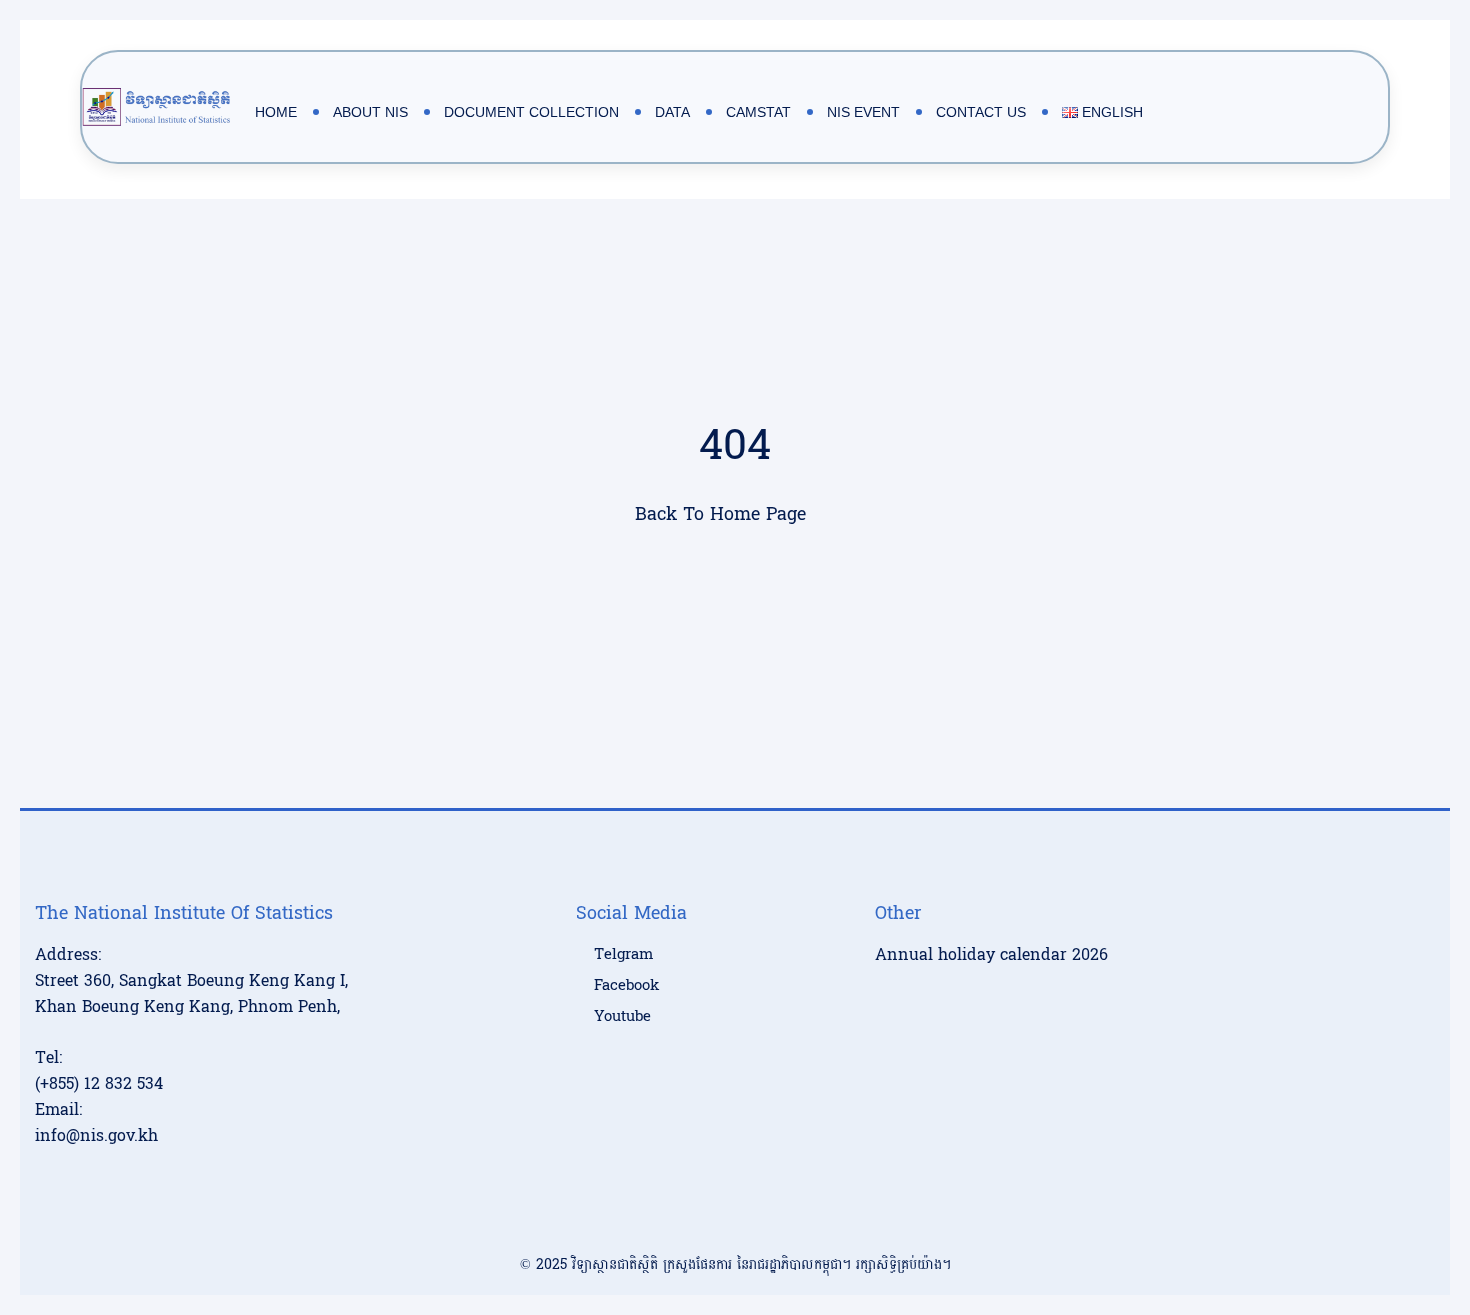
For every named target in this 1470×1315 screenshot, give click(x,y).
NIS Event (863, 112)
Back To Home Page (720, 514)
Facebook (626, 986)
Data (672, 112)
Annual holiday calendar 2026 (991, 954)
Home (276, 112)
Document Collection (531, 112)
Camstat (758, 112)
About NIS (370, 112)
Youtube (622, 1017)
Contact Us (981, 112)
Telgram (623, 955)
